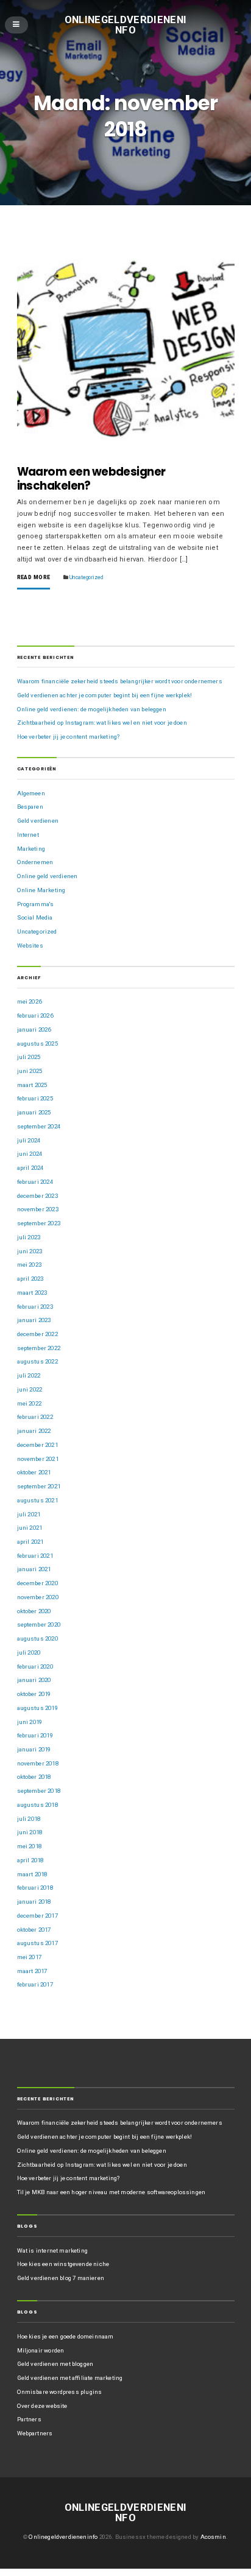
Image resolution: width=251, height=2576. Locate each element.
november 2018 (38, 1763)
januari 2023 (34, 1320)
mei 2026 (29, 1001)
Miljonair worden (41, 2350)
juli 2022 (29, 1375)
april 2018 (30, 1860)
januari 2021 (34, 1569)
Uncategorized (86, 577)
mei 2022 (29, 1403)
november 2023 (38, 1209)
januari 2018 (34, 1902)
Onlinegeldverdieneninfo (126, 25)
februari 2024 (35, 1182)
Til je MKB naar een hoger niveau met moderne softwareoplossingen (111, 2192)
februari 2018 (35, 1888)
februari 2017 (35, 1984)
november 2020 (38, 1597)
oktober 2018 (34, 1777)
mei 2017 (29, 1957)
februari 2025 (35, 1098)
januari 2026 (34, 1029)
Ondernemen (35, 862)
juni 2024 (30, 1154)
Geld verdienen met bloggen (55, 2364)
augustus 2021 (37, 1500)
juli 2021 (29, 1514)
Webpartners (35, 2433)
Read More (34, 578)
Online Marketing (41, 890)
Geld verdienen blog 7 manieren (61, 2278)
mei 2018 (29, 1846)
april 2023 (30, 1279)
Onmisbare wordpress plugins (60, 2392)
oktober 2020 (34, 1611)
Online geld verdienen (48, 876)
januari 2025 (34, 1112)
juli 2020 (29, 1652)
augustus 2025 (37, 1043)
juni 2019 (30, 1722)
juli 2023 (29, 1237)
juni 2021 (30, 1528)
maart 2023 (32, 1293)
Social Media (35, 917)
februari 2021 (35, 1556)
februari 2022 (35, 1417)
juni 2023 (30, 1251)
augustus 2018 (37, 1805)
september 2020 (39, 1624)
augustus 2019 (37, 1708)
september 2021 (39, 1486)
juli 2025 (29, 1057)
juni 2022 (30, 1389)
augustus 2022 (37, 1361)
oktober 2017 (34, 1930)
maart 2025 (32, 1085)
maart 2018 (32, 1874)
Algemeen (31, 793)
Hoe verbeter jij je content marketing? (69, 737)
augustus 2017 (37, 1943)
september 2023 (39, 1223)
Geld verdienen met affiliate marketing (70, 2378)
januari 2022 (34, 1431)
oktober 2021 (34, 1472)
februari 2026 (35, 1015)
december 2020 (37, 1583)
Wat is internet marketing (52, 2250)
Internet (28, 835)
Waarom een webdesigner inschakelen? (91, 479)
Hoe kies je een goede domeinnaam (65, 2336)
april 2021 (30, 1542)
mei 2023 (29, 1265)
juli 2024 (29, 1140)
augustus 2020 (37, 1638)
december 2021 (37, 1445)
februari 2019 (35, 1735)
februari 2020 (35, 1666)
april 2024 (30, 1168)
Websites (30, 945)
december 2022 (37, 1334)
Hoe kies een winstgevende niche (63, 2264)
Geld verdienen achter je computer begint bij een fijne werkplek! (105, 695)
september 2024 (39, 1126)
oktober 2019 (34, 1694)
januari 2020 (34, 1680)
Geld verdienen (38, 821)
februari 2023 (35, 1307)
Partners (29, 2419)
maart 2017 (32, 1971)
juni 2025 (30, 1071)
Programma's (36, 904)
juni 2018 (30, 1832)
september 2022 (39, 1348)
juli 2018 (29, 1819)
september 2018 (39, 1791)
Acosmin (213, 2537)
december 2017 (37, 1916)
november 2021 (38, 1459)
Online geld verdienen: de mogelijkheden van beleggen (92, 709)
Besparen (30, 807)
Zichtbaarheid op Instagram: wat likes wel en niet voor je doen (102, 723)
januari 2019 (34, 1749)
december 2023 (37, 1196)
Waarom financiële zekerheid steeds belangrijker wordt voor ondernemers (120, 681)
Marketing (31, 849)
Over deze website (42, 2406)
